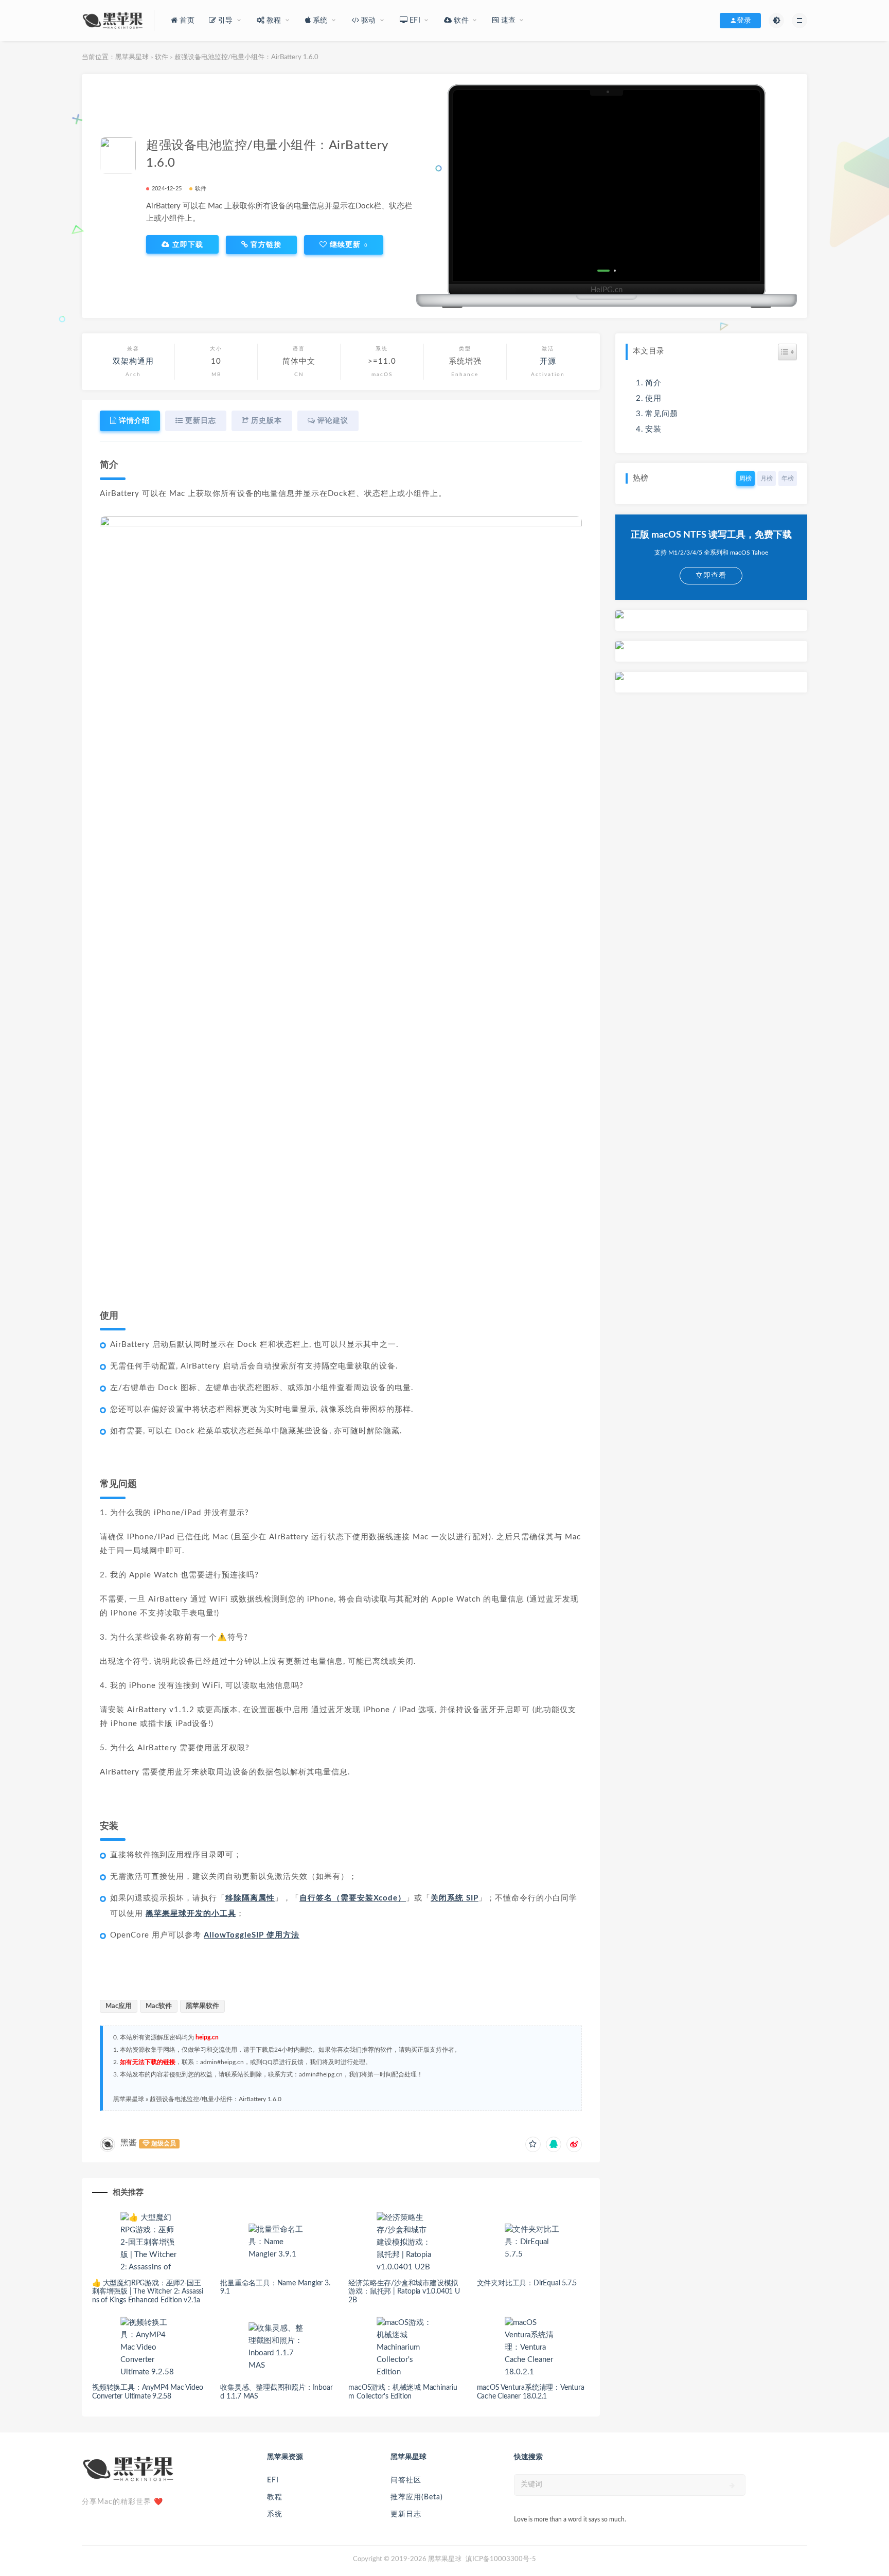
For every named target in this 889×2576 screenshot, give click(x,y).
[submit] (732, 2485)
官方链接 (265, 245)
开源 (548, 361)
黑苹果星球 (132, 57)
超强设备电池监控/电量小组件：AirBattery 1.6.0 (216, 2099)
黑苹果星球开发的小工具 (191, 1914)
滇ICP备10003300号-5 (501, 2559)
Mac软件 (159, 2006)
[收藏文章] (533, 2144)
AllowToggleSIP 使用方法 (252, 1935)
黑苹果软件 (202, 2006)
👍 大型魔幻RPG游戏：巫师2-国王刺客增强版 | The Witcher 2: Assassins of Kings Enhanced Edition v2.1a (148, 2292)
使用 (653, 398)
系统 (275, 2514)
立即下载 (186, 244)
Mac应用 (119, 2006)
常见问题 (662, 414)
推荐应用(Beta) (417, 2497)
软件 (162, 57)
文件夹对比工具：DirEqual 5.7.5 (527, 2283)
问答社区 (406, 2480)
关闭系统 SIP (455, 1898)
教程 (275, 2497)
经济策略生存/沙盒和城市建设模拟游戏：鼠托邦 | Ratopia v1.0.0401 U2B (404, 2292)
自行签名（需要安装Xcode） (353, 1898)
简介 (653, 383)
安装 (653, 429)
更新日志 (406, 2514)
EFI (273, 2480)
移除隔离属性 (250, 1898)
